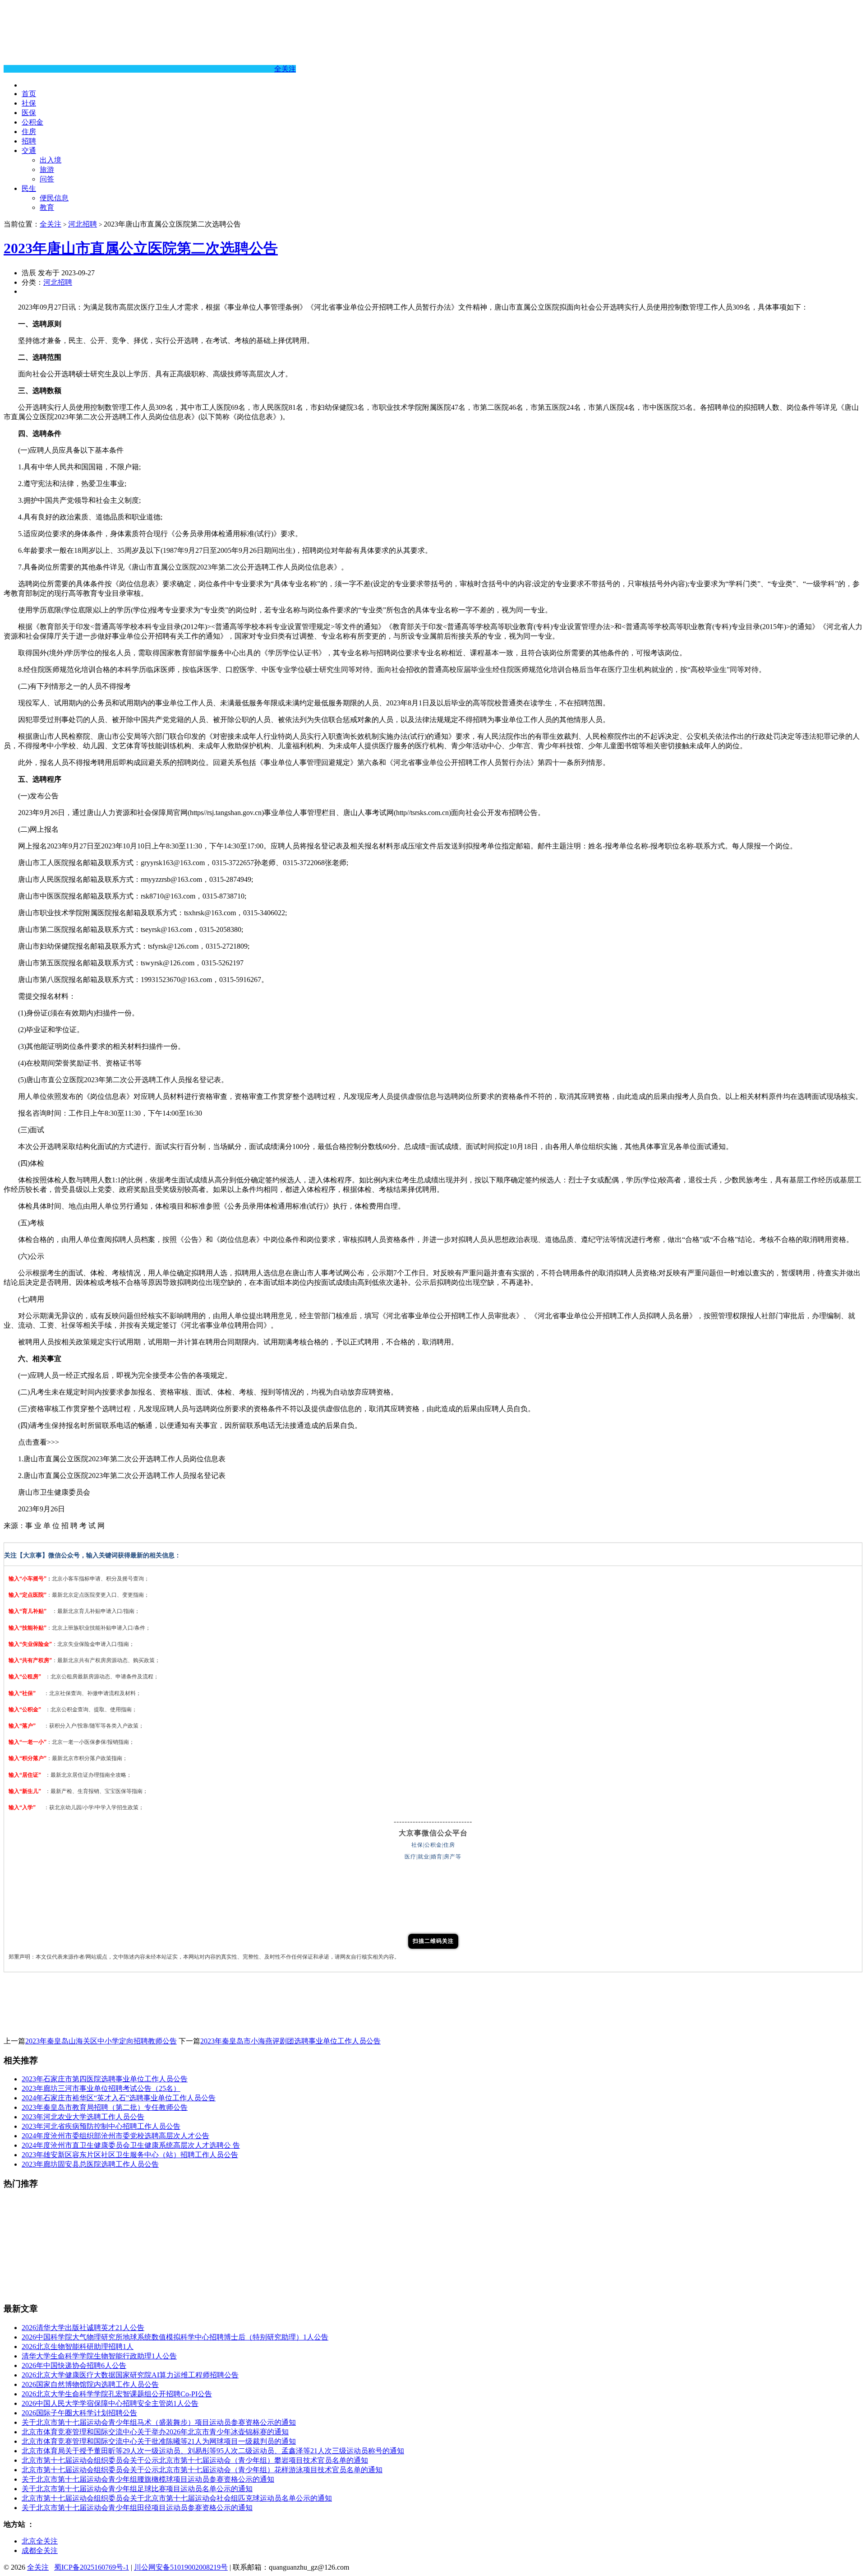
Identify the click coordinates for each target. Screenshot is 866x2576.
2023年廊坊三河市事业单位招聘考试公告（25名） (101, 2088)
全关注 (285, 69)
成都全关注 (40, 2551)
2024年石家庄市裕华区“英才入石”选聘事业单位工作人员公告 (119, 2098)
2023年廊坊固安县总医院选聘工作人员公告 (90, 2164)
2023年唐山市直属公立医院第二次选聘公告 (141, 248)
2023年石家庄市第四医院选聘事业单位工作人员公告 (105, 2079)
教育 (47, 207)
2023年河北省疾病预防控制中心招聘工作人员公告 (101, 2126)
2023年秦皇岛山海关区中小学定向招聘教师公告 (101, 2041)
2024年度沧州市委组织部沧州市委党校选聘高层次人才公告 (115, 2136)
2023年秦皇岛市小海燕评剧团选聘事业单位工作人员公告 (290, 2041)
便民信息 (54, 198)
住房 (29, 132)
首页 (29, 94)
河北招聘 (83, 224)
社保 (29, 103)
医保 (29, 113)
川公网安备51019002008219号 (181, 2567)
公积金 (32, 122)
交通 (29, 151)
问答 (47, 179)
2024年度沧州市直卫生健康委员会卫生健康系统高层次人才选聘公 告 (131, 2145)
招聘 (29, 141)
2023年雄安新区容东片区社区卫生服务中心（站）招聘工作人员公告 (130, 2155)
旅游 (47, 169)
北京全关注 (40, 2541)
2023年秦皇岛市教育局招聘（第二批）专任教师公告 (105, 2107)
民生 (29, 188)
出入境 (51, 160)
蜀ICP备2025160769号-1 (92, 2567)
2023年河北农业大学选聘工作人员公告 (83, 2117)
